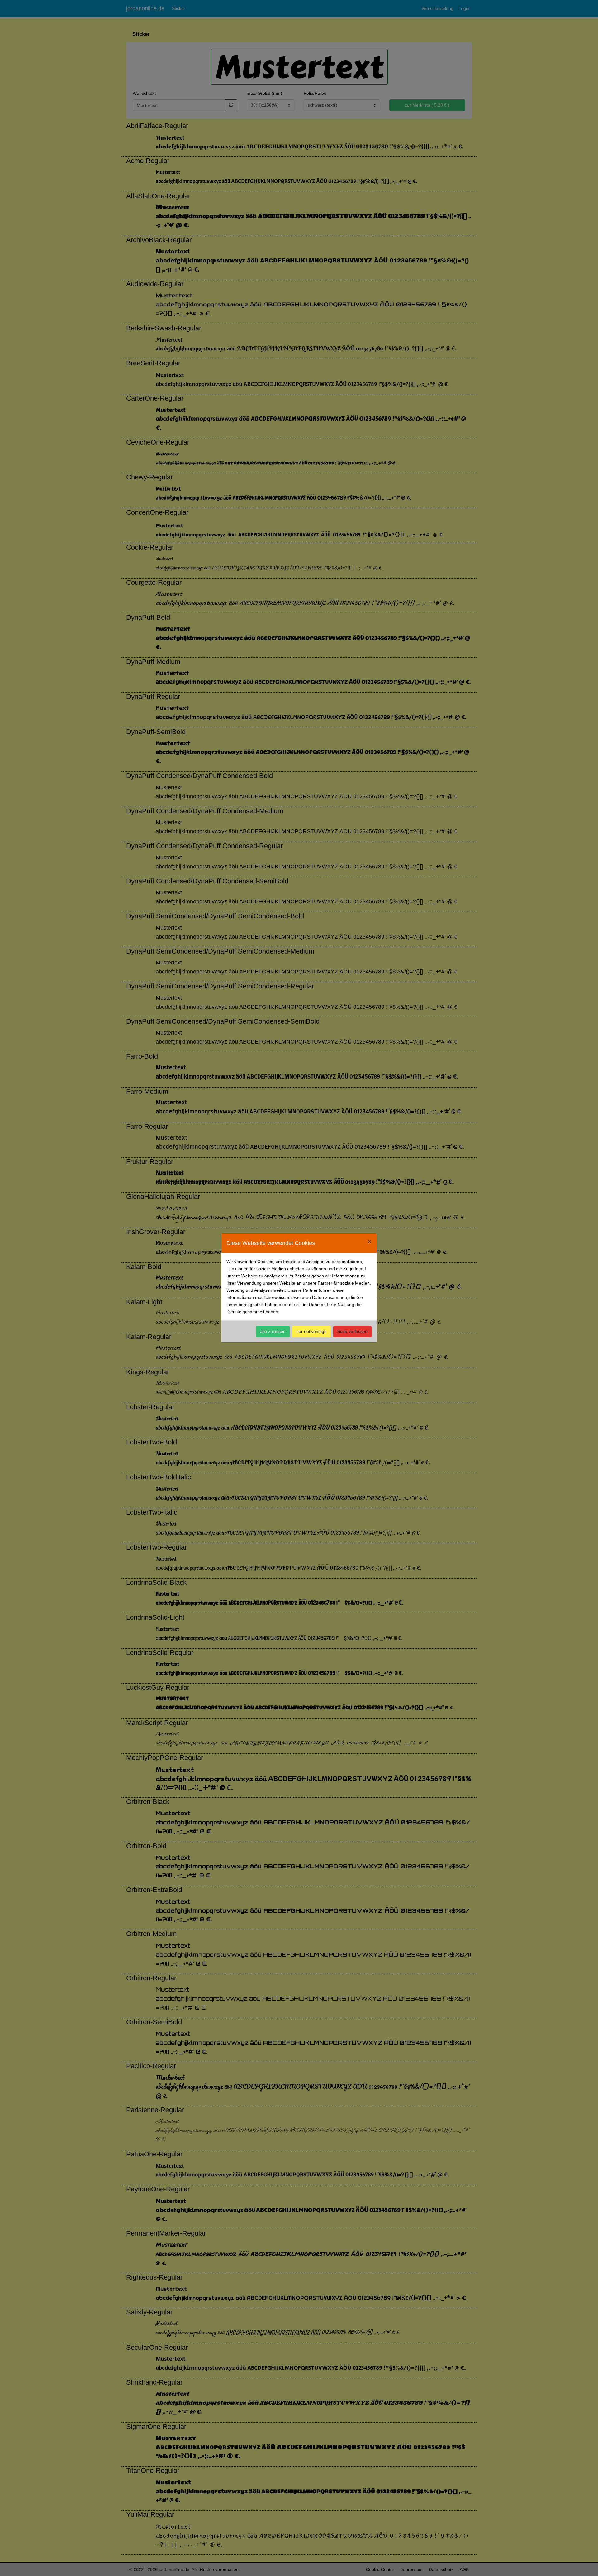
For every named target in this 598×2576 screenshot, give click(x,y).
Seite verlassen (352, 1331)
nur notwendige (311, 1331)
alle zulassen (273, 1331)
